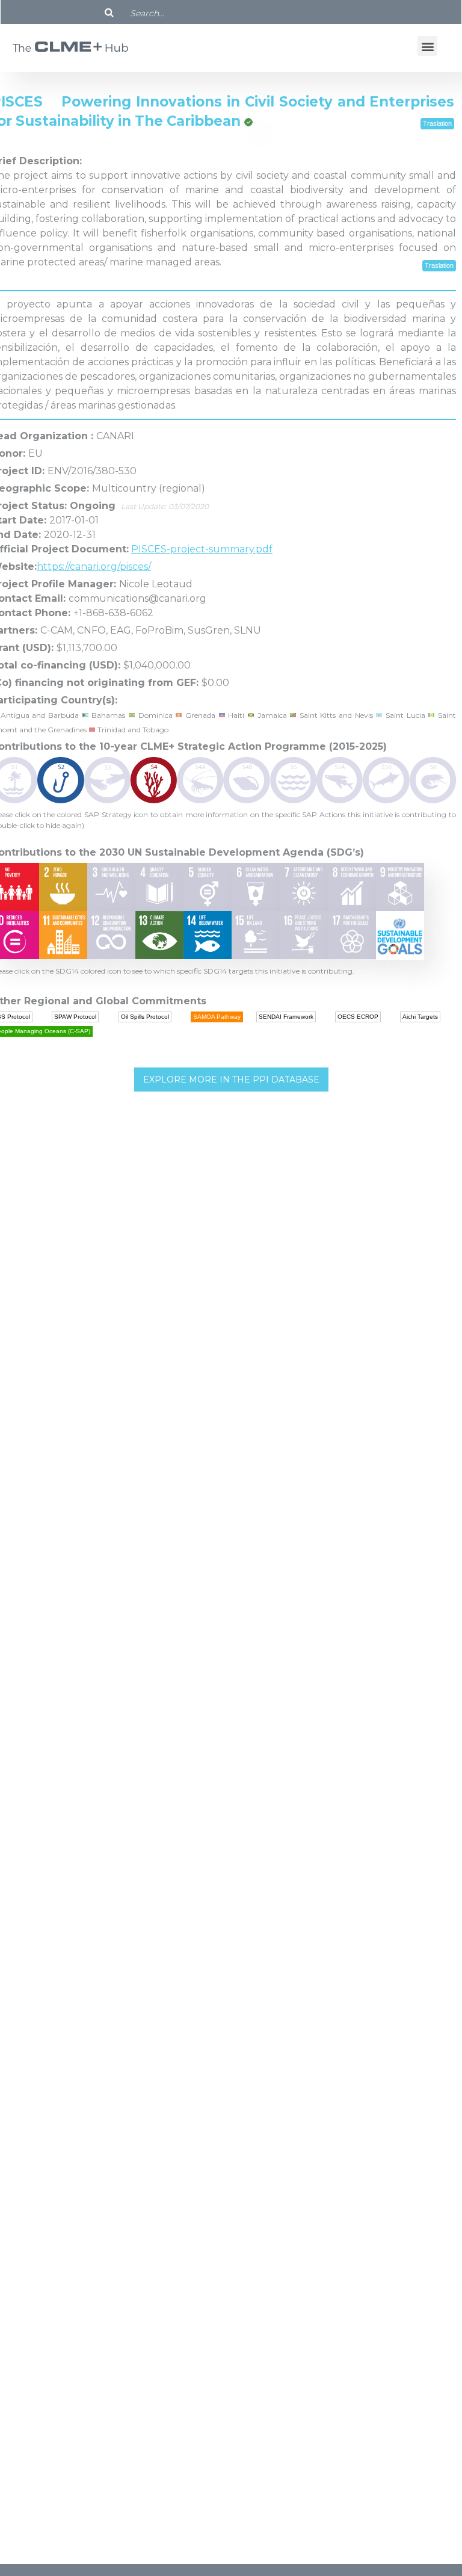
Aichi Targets (420, 1017)
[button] (427, 46)
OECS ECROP (358, 1017)
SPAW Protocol (75, 1017)
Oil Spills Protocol (145, 1017)
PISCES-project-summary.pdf (202, 549)
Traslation (437, 123)
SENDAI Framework (286, 1017)
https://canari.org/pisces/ (94, 567)
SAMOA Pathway (217, 1017)
